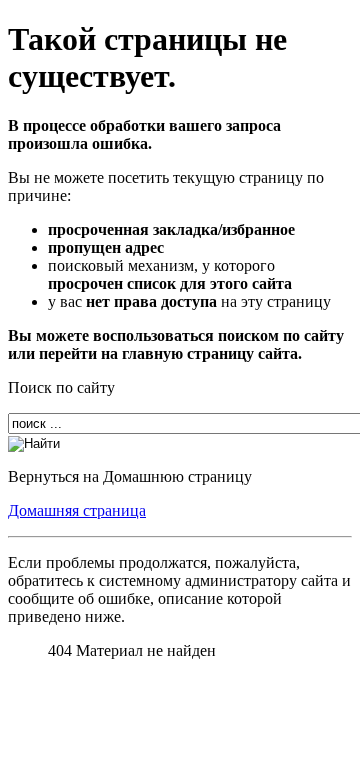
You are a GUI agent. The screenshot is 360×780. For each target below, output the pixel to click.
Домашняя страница (77, 510)
